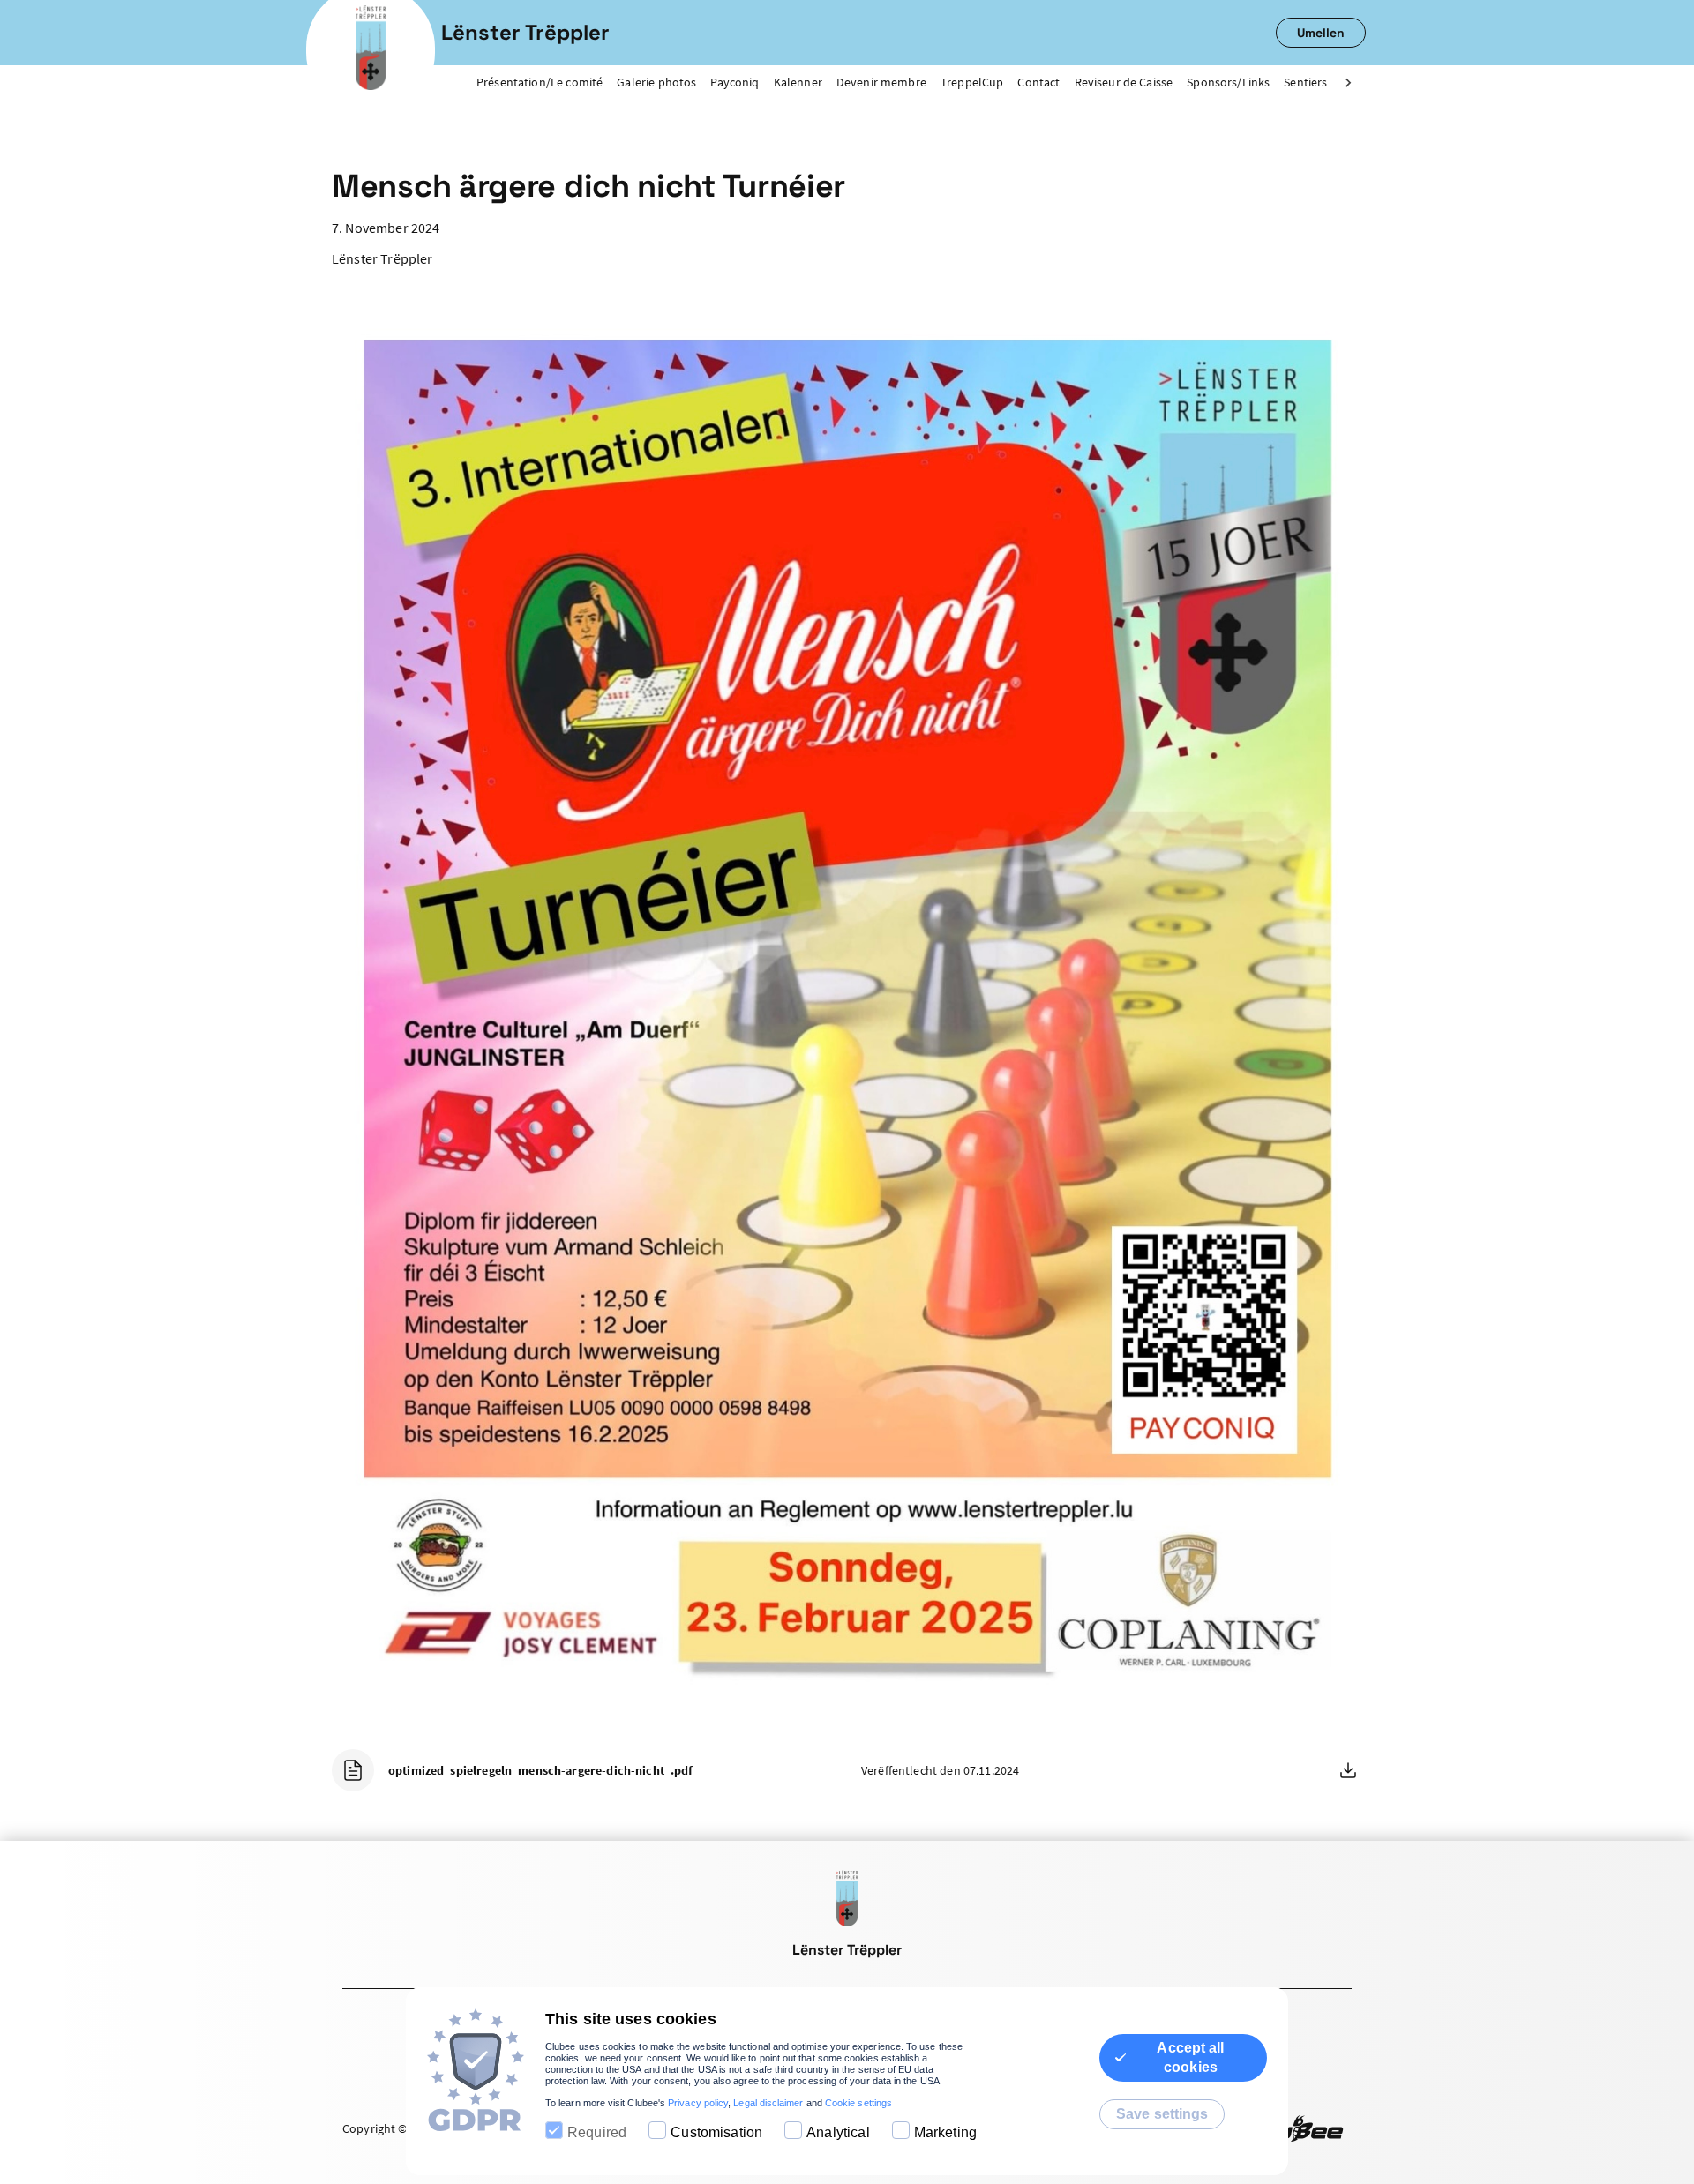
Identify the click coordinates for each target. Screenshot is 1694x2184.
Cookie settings (858, 2103)
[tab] (547, 83)
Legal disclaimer (768, 2103)
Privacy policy (698, 2103)
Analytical (838, 2132)
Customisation (716, 2132)
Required (597, 2132)
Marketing (945, 2132)
